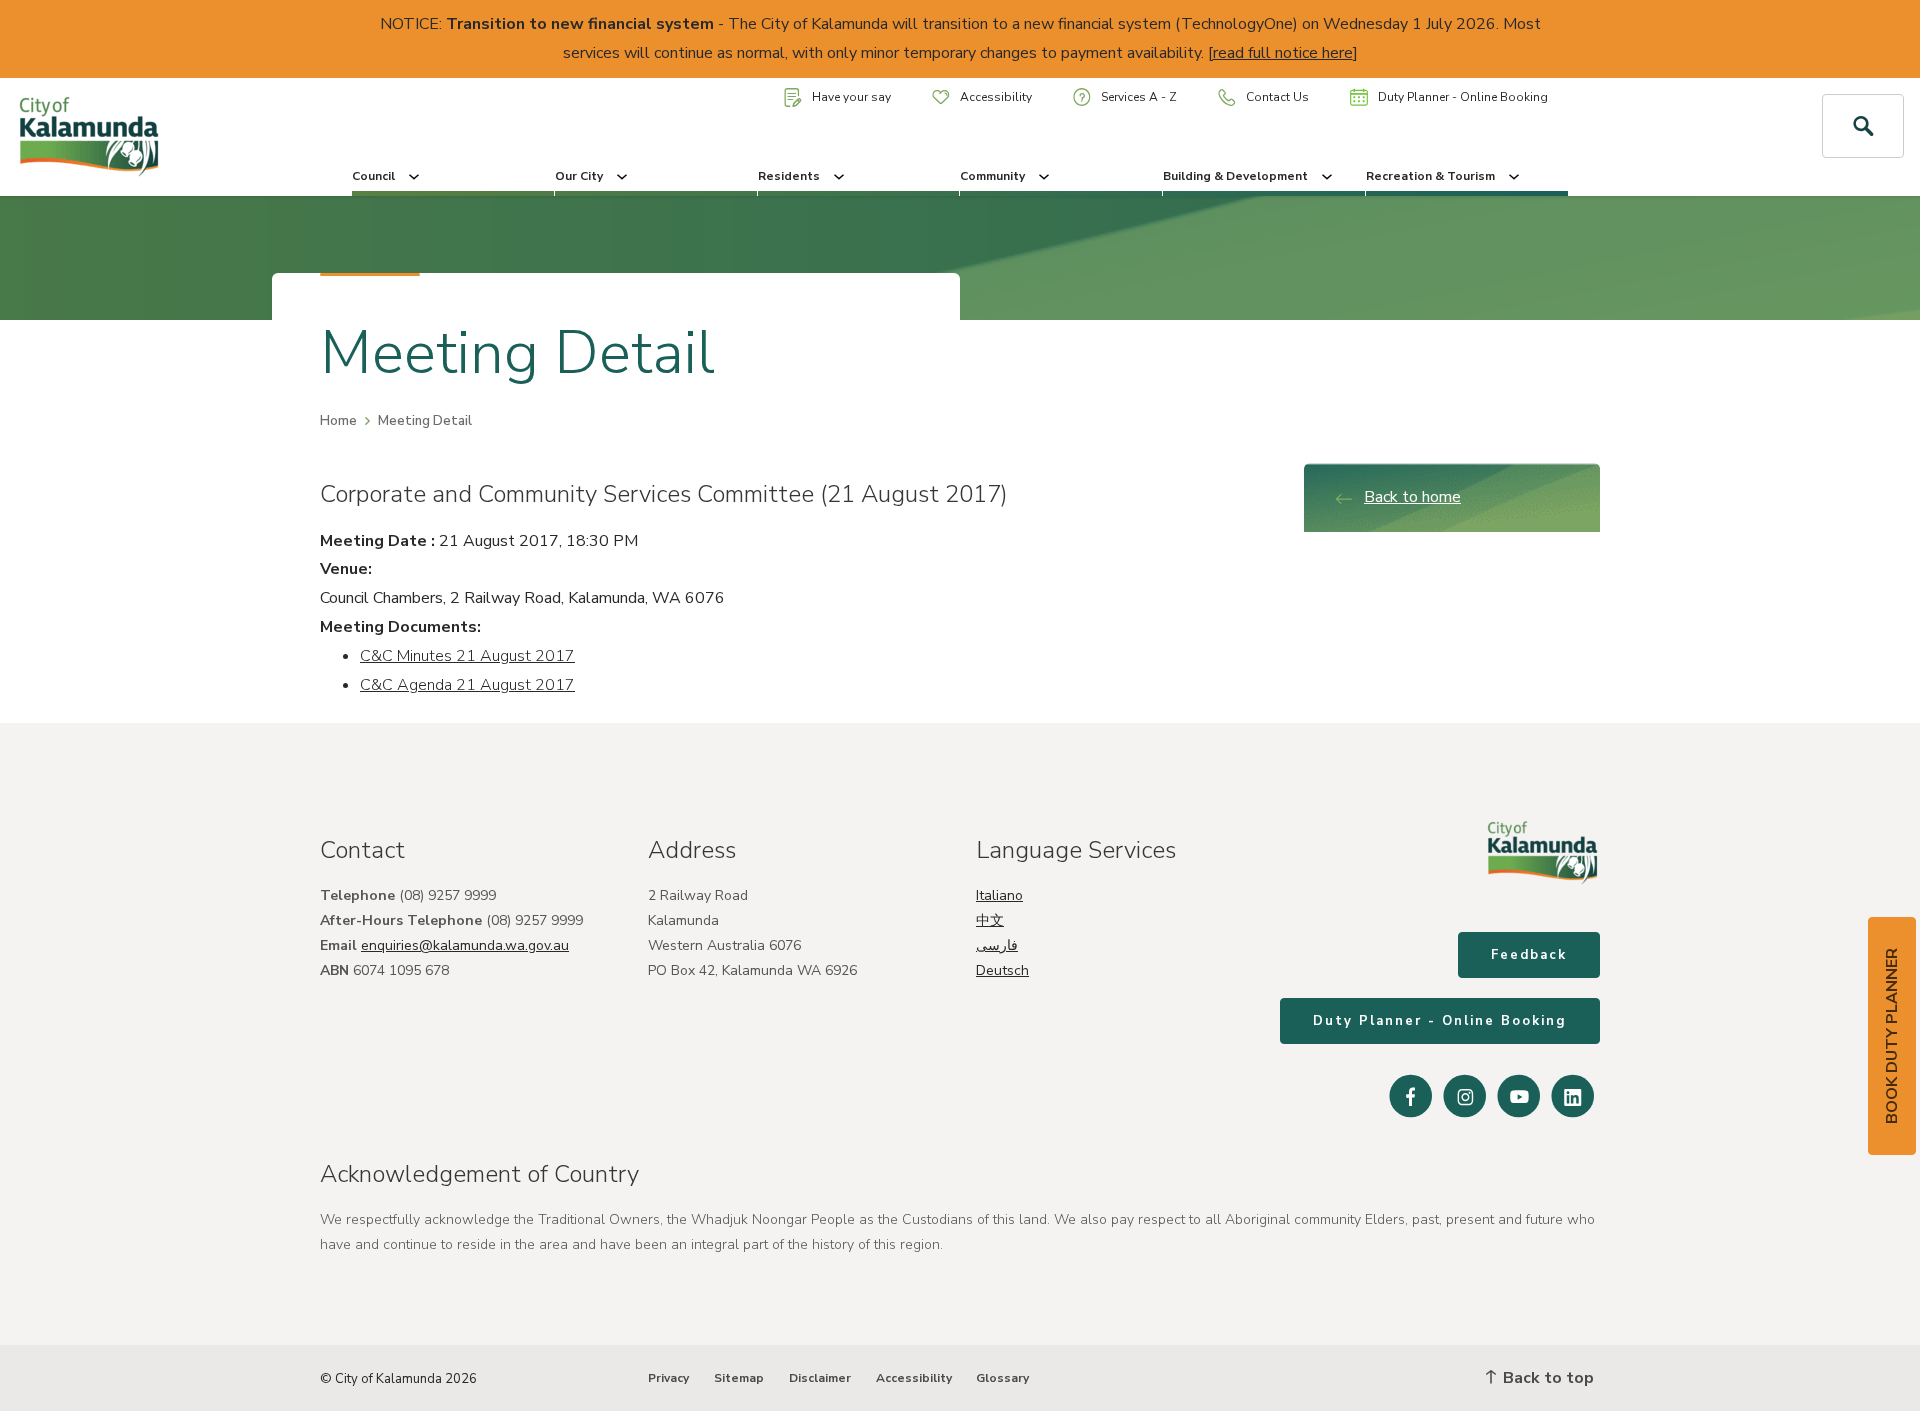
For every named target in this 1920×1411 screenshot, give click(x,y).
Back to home (1412, 497)
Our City (579, 176)
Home (338, 421)
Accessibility (996, 97)
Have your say (851, 97)
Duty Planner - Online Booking (1463, 97)
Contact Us (1277, 97)
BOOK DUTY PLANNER (1892, 1036)
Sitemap (739, 1378)
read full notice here (1283, 53)
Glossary (1002, 1378)
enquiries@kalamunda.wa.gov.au (465, 945)
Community (992, 176)
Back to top (1546, 1378)
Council (373, 176)
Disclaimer (820, 1378)
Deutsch (1002, 970)
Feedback (1529, 955)
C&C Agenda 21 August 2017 (467, 685)
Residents (789, 176)
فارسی (997, 945)
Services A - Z (1139, 97)
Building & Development (1235, 176)
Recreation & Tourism (1430, 176)
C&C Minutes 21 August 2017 (467, 656)
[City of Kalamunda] (160, 137)
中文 (990, 920)
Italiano (999, 895)
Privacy (668, 1378)
